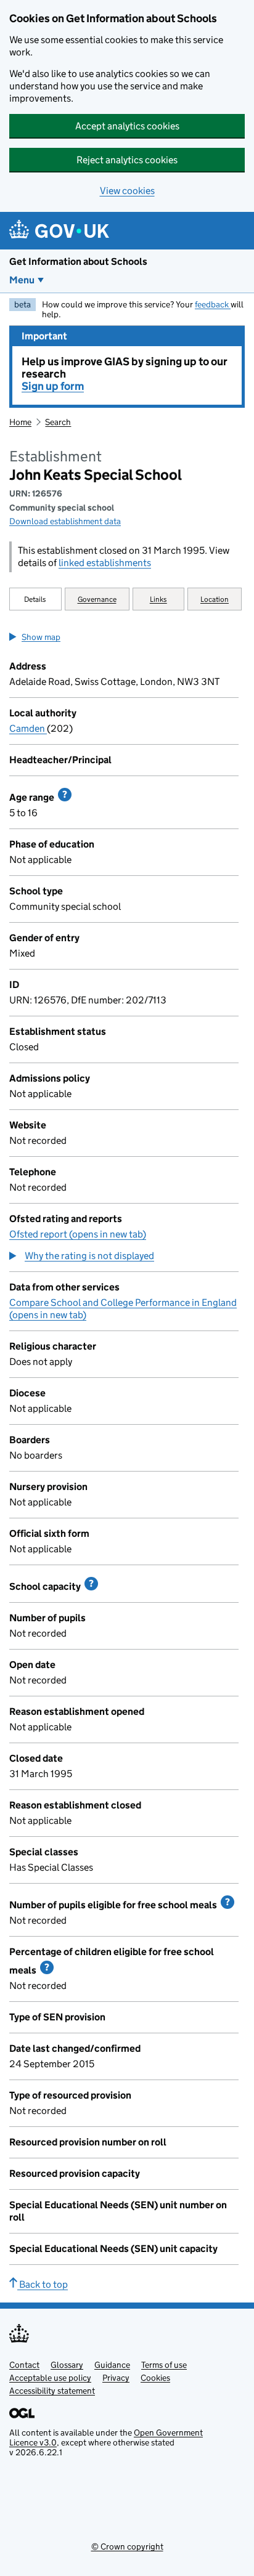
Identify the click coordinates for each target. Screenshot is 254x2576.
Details (35, 599)
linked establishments (105, 563)
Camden (28, 728)
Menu (22, 280)
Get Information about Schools (78, 261)
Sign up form (53, 386)
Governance (97, 599)
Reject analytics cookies (127, 160)
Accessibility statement (52, 2391)
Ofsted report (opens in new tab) (78, 1234)
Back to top (43, 2284)
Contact (24, 2365)
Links (158, 599)
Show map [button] (41, 637)
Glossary (67, 2365)
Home (20, 422)
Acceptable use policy (50, 2378)
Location (215, 599)
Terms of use (164, 2365)
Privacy (116, 2378)
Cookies (155, 2378)
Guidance (112, 2365)
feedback (213, 304)
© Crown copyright (127, 2546)
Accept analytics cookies (127, 126)
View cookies (127, 191)
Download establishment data (65, 521)
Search (58, 422)
